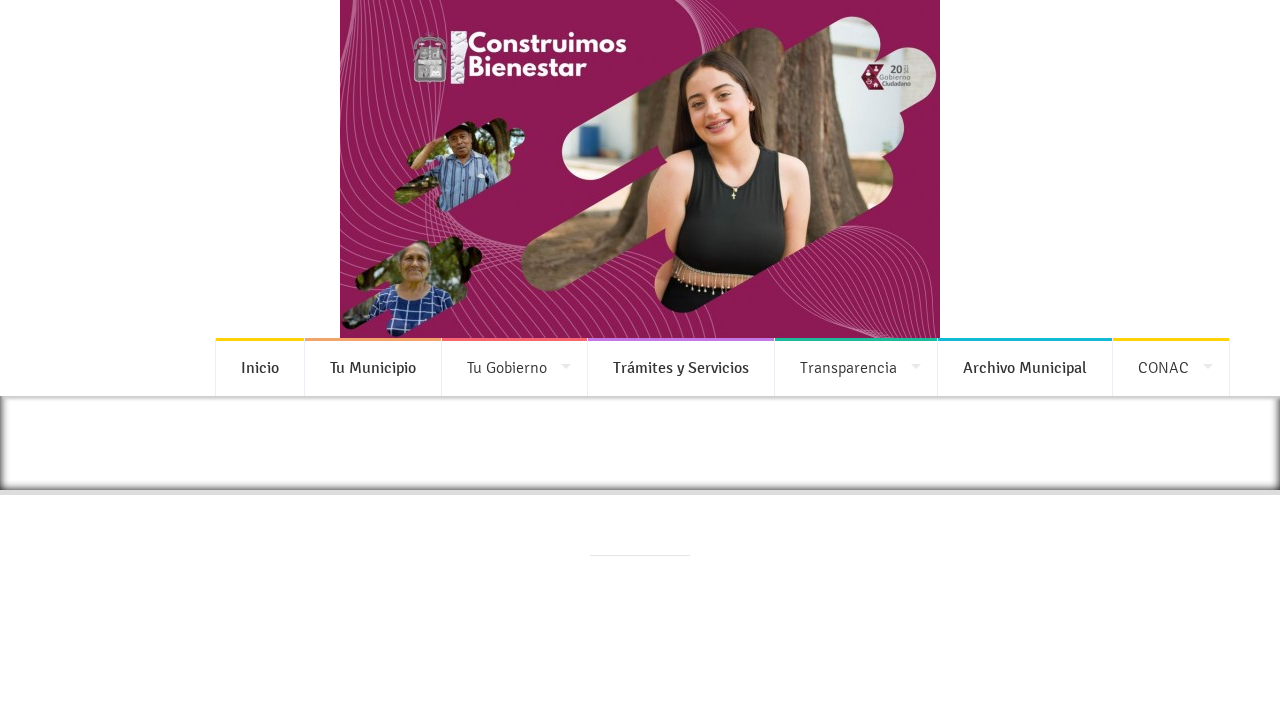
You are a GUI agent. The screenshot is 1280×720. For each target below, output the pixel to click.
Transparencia (848, 367)
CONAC (1163, 367)
